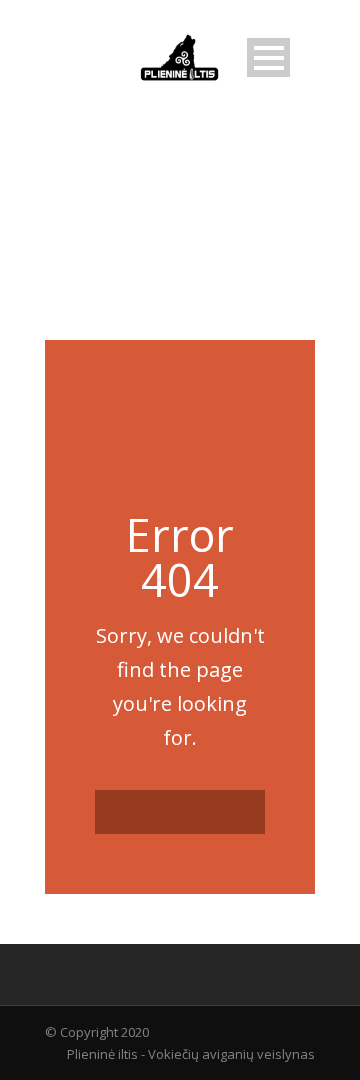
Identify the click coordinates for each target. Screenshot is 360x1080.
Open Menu (268, 57)
